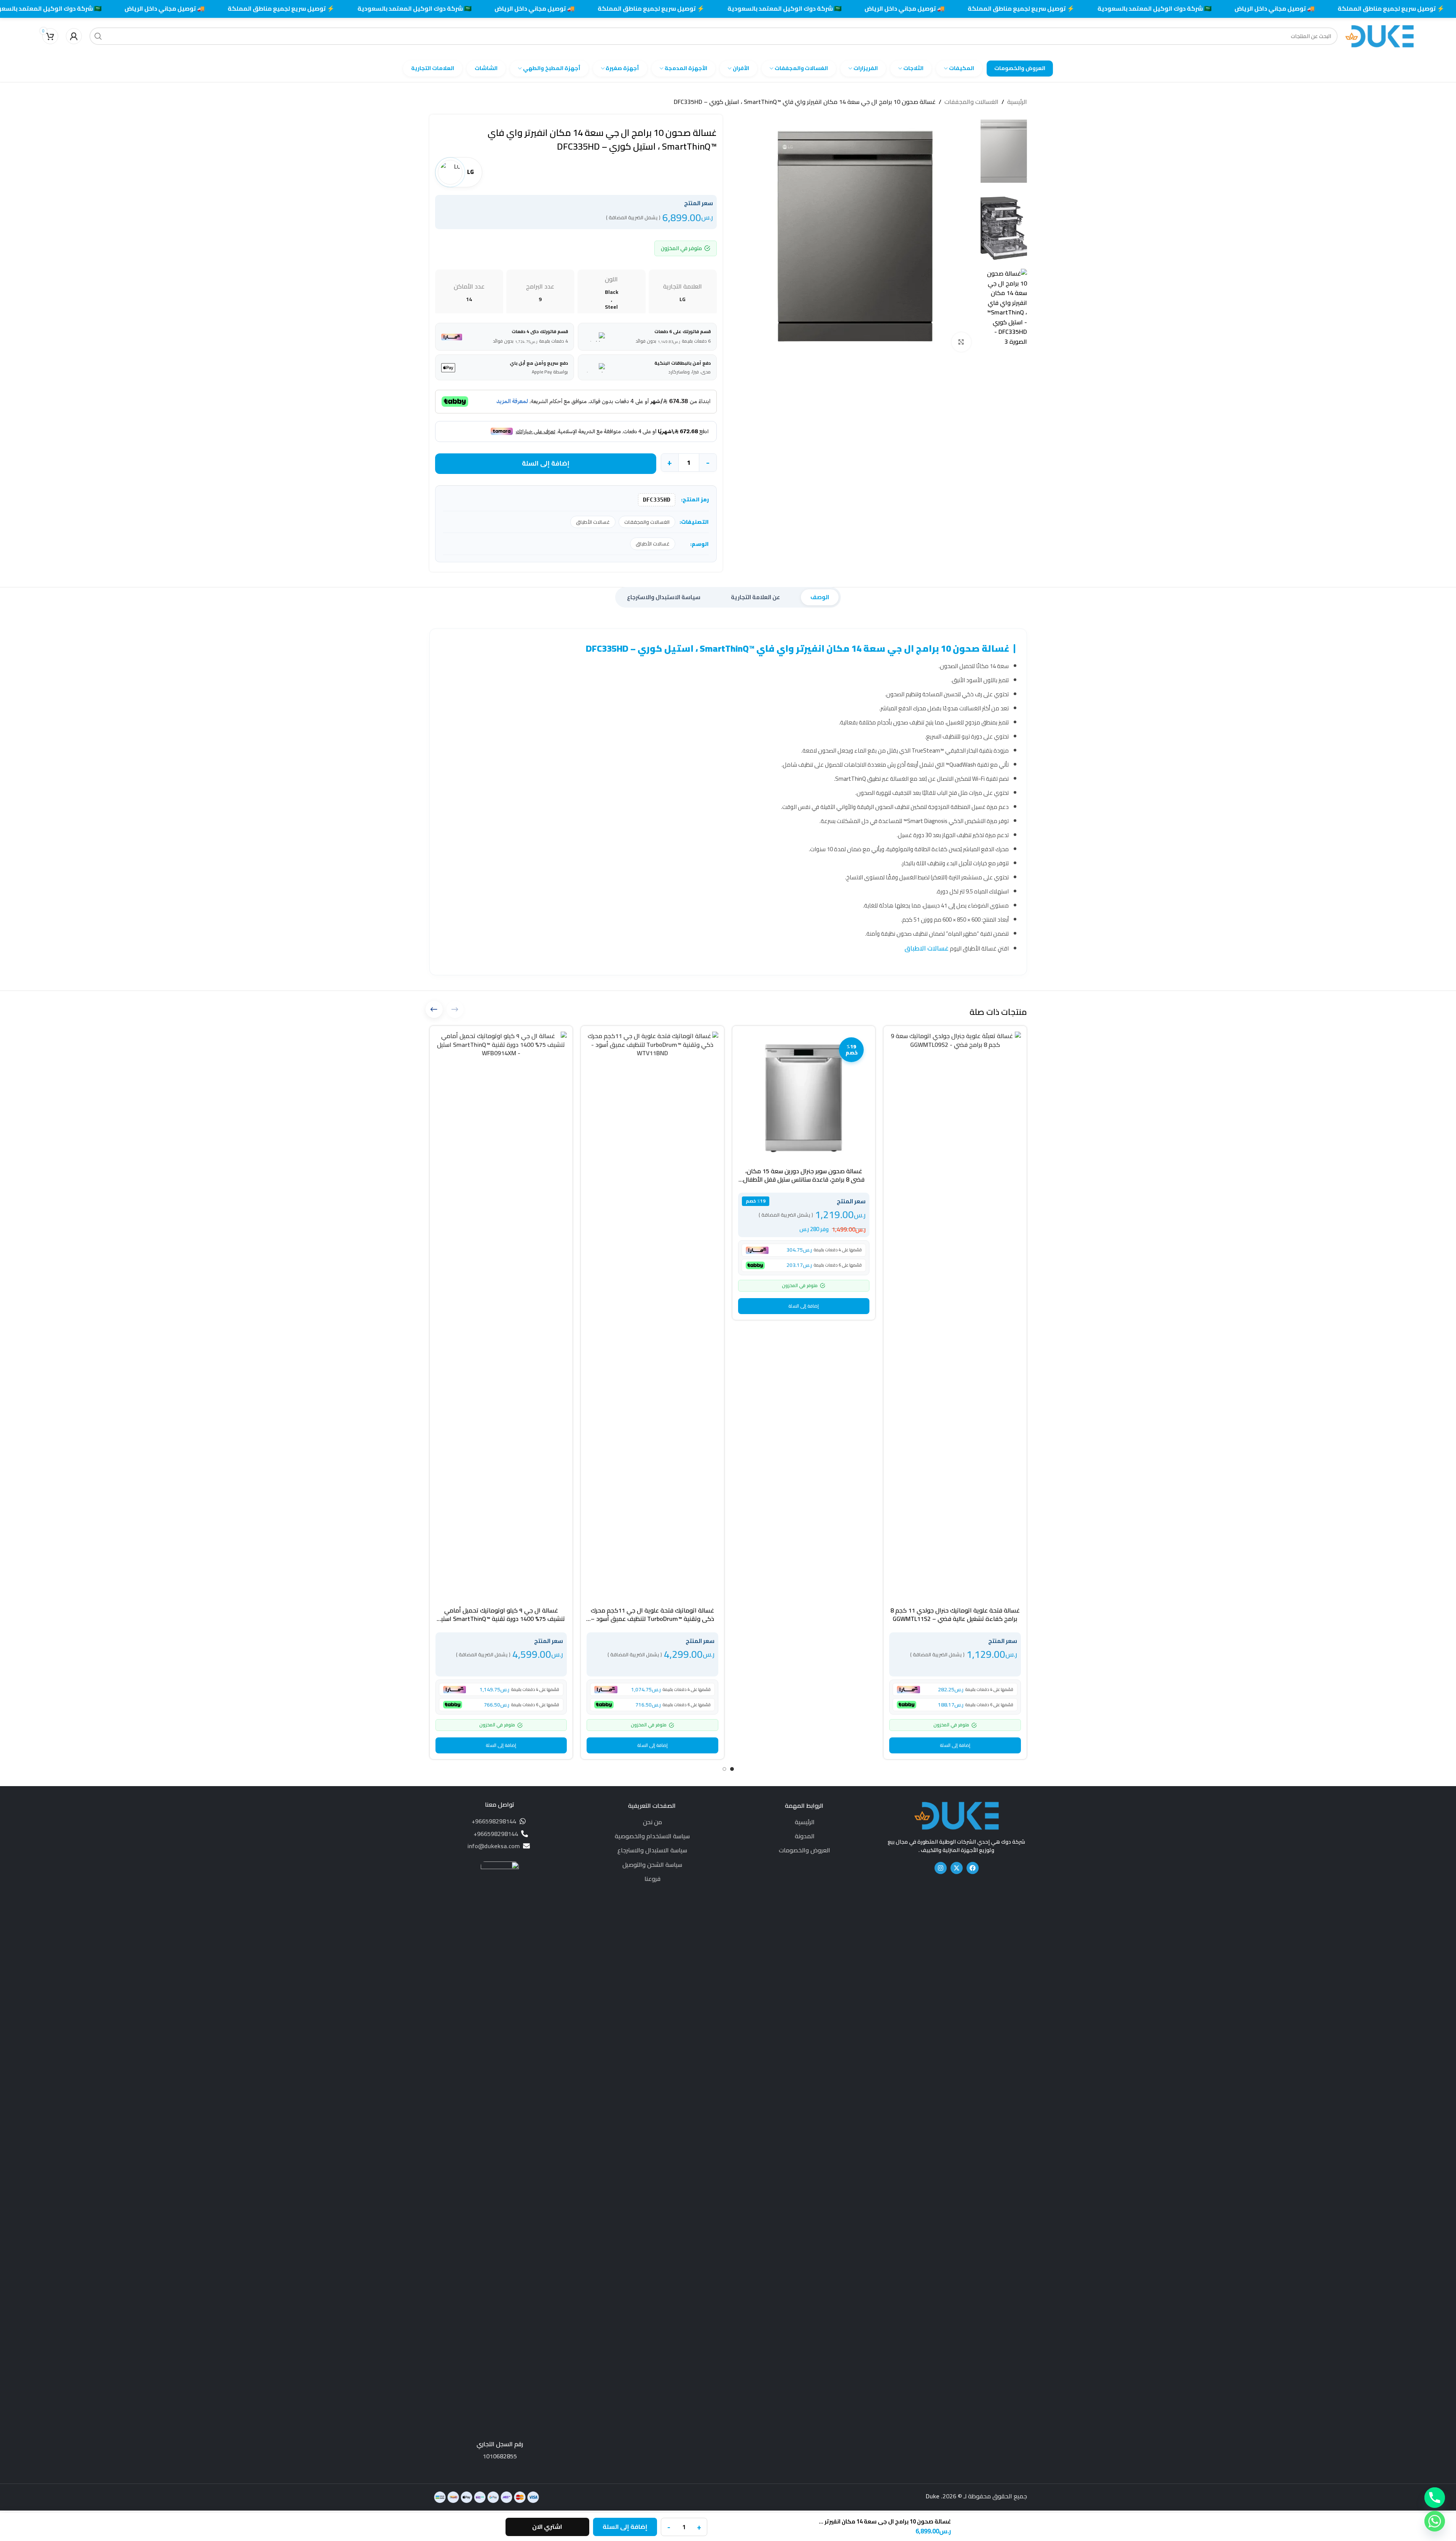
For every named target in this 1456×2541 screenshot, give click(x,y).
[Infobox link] (500, 2161)
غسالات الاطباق (927, 948)
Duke (933, 2496)
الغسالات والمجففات (971, 102)
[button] (955, 1745)
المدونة (805, 1836)
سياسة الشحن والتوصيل (652, 1865)
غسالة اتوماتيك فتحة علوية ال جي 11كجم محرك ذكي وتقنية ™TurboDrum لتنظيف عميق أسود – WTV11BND (652, 1619)
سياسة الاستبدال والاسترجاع (652, 1850)
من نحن (652, 1822)
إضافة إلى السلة (546, 463)
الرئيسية (1017, 102)
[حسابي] (74, 36)
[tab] (820, 597)
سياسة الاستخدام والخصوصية (652, 1836)
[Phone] (1435, 2498)
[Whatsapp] (1435, 2521)
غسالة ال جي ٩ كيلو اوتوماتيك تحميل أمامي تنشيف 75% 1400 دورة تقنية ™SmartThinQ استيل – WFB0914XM (501, 1619)
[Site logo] (1379, 35)
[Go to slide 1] (732, 1769)
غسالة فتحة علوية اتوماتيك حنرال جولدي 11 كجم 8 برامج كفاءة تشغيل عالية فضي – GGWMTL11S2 (955, 1614)
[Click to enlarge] (961, 342)
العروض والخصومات (805, 1850)
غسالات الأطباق (593, 522)
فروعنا (652, 1879)
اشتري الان (547, 2527)
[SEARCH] (98, 36)
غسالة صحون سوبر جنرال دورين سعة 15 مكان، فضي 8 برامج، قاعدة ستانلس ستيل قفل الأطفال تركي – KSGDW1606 (804, 1180)
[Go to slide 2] (724, 1769)
